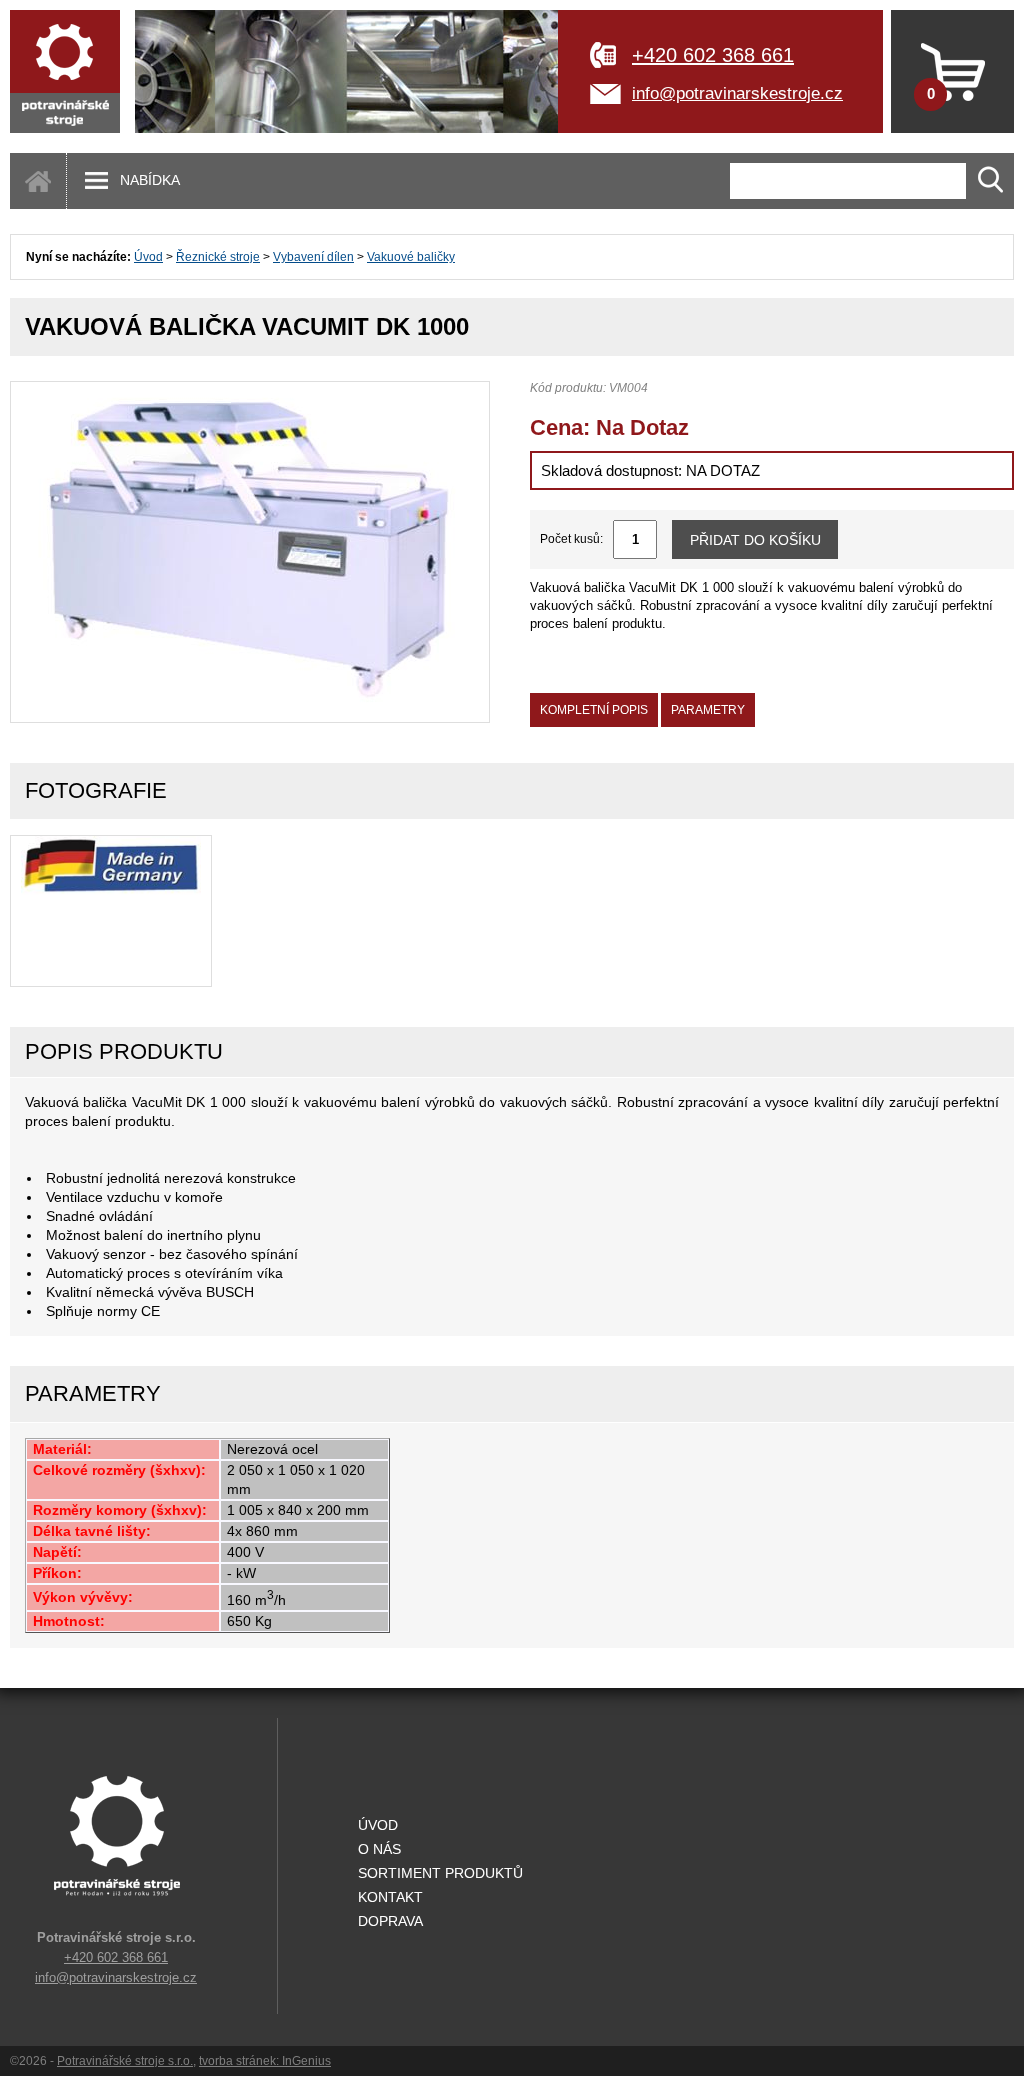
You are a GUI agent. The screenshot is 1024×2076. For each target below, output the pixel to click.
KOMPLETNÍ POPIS (594, 710)
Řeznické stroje (218, 257)
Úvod (148, 257)
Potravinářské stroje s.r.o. (125, 2061)
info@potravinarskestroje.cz (737, 93)
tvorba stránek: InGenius (265, 2061)
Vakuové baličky (411, 257)
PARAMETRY (708, 710)
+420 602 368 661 (713, 55)
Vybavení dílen (313, 257)
